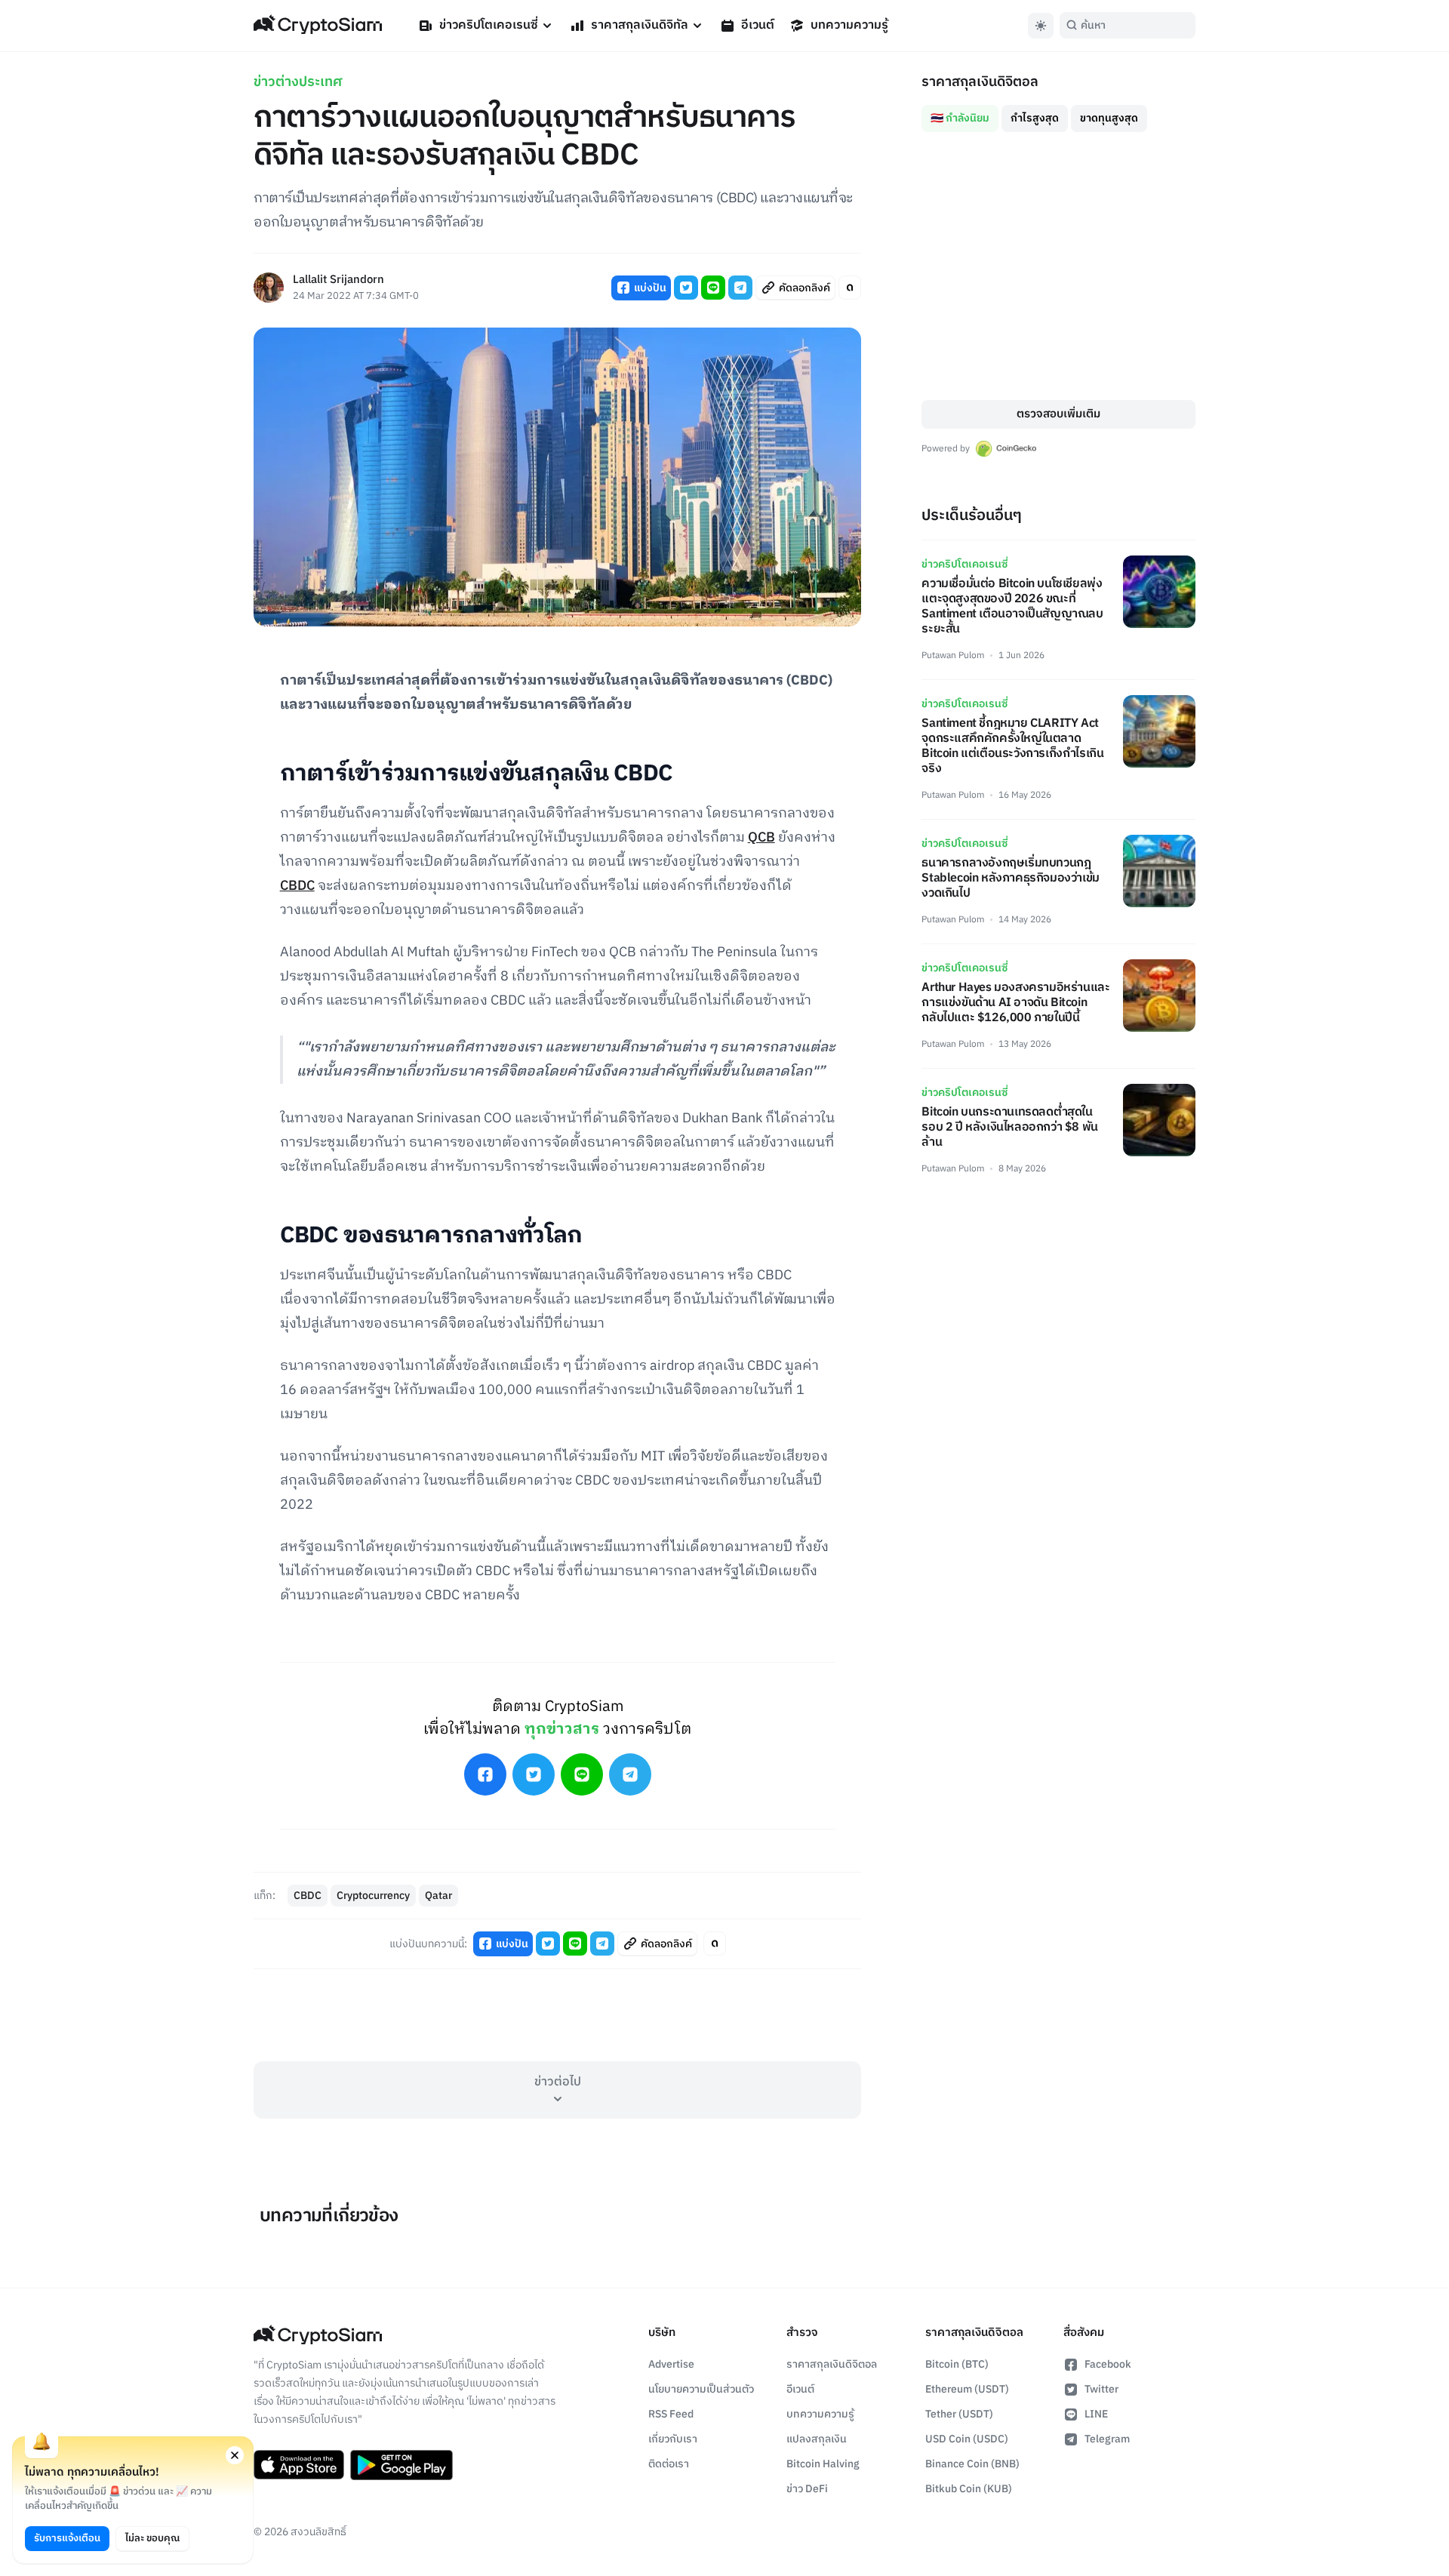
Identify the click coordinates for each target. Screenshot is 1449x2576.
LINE (1096, 2414)
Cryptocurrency (373, 1896)
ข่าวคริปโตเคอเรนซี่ (489, 25)
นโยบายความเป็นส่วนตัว (701, 2389)
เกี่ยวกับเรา (673, 2439)
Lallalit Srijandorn (338, 280)
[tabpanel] (1058, 266)
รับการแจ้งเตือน (67, 2538)
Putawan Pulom (953, 656)
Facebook (1108, 2364)
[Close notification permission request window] (235, 2455)
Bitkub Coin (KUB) (969, 2489)
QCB (761, 838)
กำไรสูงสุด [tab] (1035, 118)
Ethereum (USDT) (967, 2389)
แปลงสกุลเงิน (817, 2439)
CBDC (297, 886)
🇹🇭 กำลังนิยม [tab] (960, 118)
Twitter (1101, 2389)
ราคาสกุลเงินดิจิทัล (640, 25)
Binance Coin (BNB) (972, 2464)
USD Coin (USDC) (967, 2439)
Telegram (1107, 2439)
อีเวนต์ (758, 25)
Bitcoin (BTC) (957, 2364)
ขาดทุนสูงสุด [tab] (1109, 118)
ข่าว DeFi (807, 2489)
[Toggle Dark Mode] (1041, 26)
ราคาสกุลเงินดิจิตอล (832, 2364)
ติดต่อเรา (669, 2464)
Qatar (438, 1896)
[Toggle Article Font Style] (850, 288)
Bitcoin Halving (823, 2464)
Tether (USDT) (959, 2414)
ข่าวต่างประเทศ (298, 82)
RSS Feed (671, 2414)
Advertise (671, 2364)
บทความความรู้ (849, 25)
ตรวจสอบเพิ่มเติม (1058, 414)
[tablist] (1058, 112)
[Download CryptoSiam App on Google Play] (401, 2465)
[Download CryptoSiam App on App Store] (299, 2465)
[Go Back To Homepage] (318, 26)
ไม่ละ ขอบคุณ (152, 2538)
